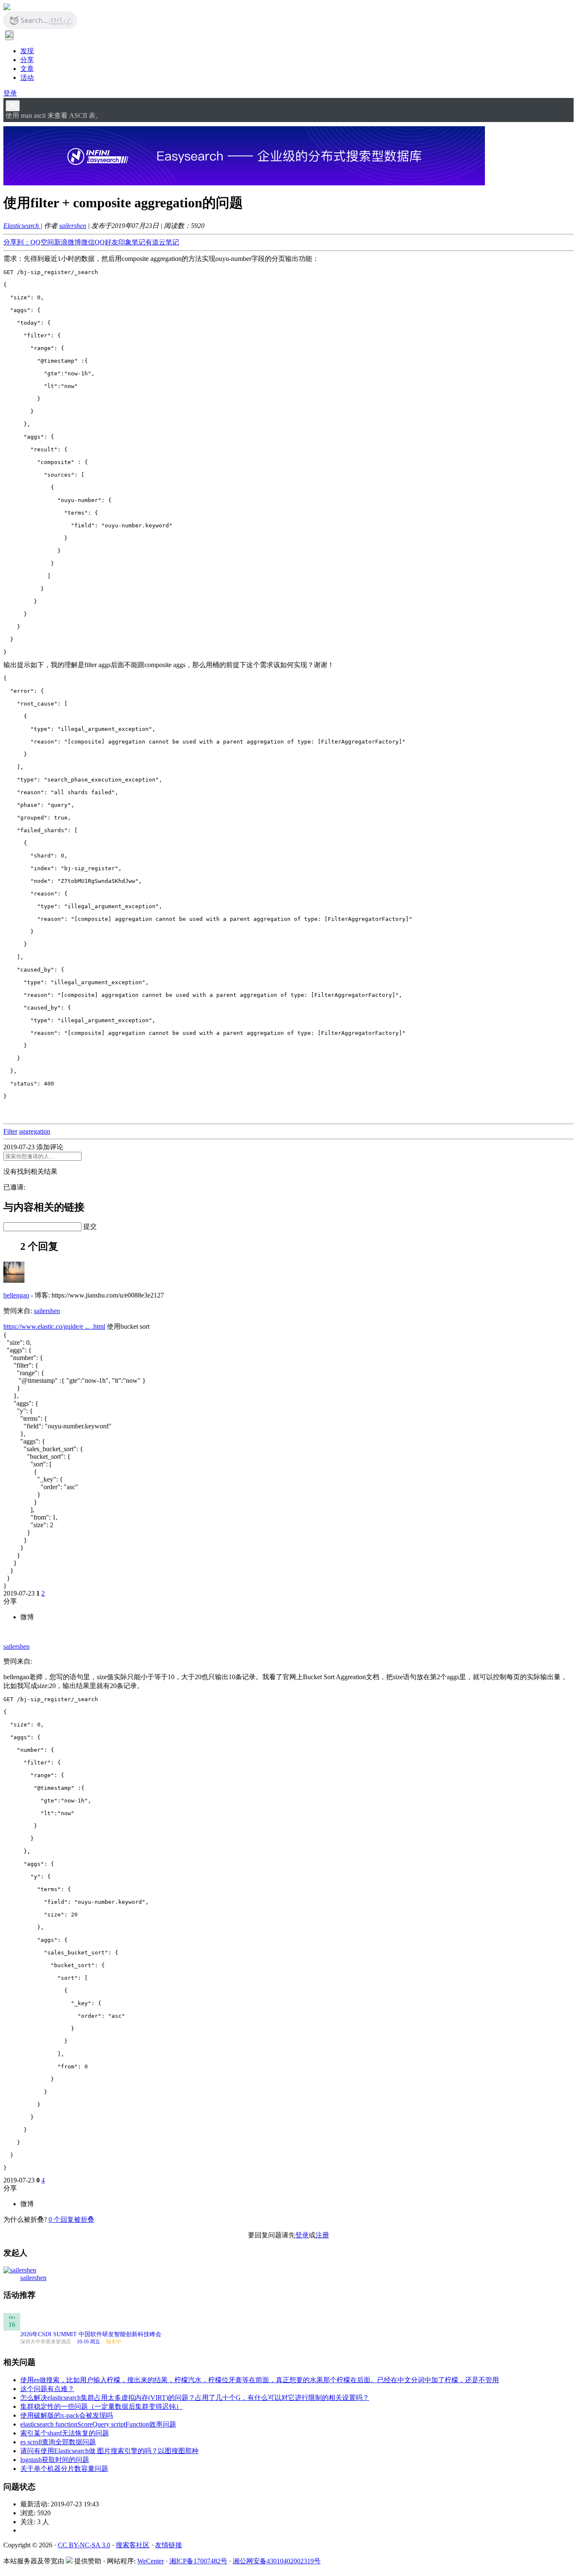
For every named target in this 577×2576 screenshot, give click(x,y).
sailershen (73, 226)
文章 (27, 69)
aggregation (35, 1131)
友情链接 (169, 2545)
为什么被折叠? (25, 2219)
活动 (27, 77)
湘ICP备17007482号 (198, 2561)
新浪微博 (68, 242)
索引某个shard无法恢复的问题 (65, 2433)
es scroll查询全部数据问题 (58, 2442)
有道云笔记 (162, 242)
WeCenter (151, 2561)
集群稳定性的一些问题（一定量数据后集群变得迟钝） (101, 2406)
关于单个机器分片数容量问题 (64, 2469)
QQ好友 (106, 242)
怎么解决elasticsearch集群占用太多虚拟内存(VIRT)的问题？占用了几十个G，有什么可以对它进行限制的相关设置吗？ (195, 2398)
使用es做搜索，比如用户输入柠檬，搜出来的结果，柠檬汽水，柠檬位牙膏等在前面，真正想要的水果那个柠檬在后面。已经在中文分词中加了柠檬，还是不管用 (260, 2380)
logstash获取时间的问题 (55, 2460)
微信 (88, 242)
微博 (27, 1617)
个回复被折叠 (71, 2219)
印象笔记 (132, 242)
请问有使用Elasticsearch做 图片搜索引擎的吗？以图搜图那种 (109, 2451)
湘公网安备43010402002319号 (277, 2561)
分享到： (17, 242)
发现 (27, 51)
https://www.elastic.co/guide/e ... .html (54, 1326)
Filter (10, 1131)
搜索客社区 (133, 2545)
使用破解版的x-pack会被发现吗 (67, 2415)
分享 (27, 60)
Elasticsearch (22, 226)
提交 (90, 1226)
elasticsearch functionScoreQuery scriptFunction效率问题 (98, 2424)
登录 (10, 93)
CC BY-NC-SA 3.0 (84, 2545)
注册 (322, 2235)
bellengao (16, 1295)
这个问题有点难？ (47, 2389)
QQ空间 (42, 242)
